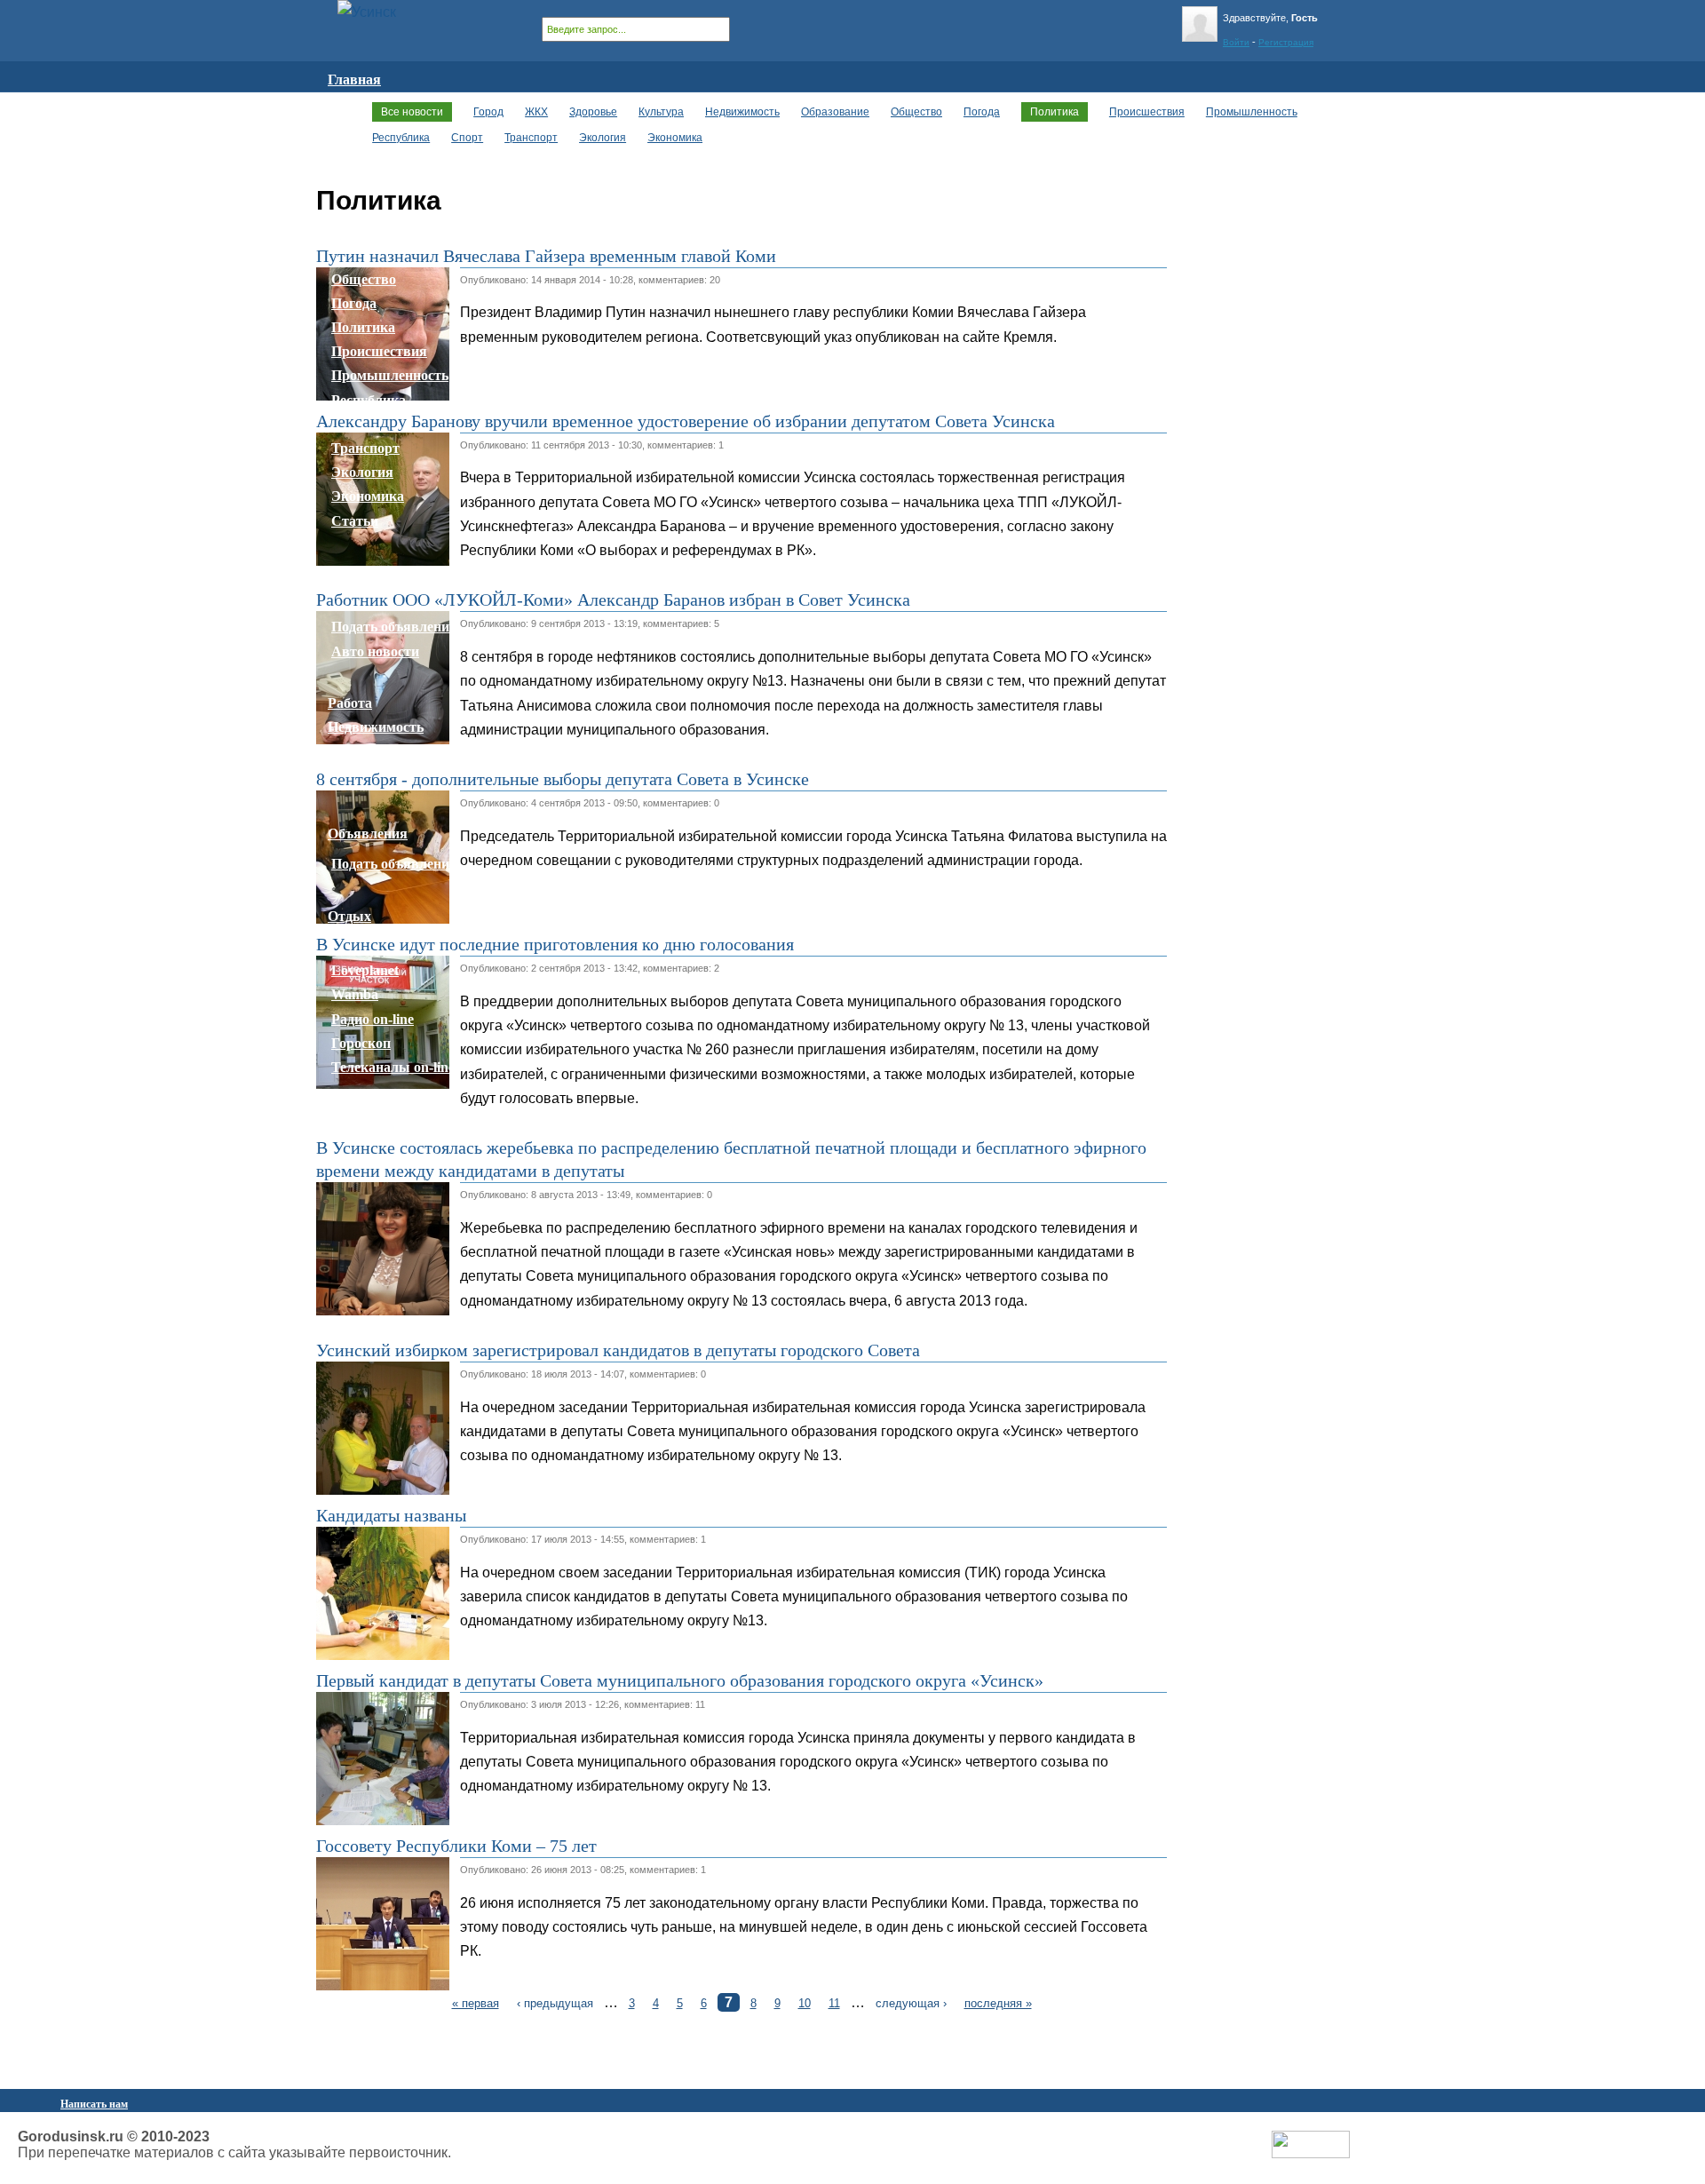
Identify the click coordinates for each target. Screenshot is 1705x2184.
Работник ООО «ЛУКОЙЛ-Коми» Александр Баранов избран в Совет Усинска (613, 600)
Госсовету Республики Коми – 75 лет (456, 1846)
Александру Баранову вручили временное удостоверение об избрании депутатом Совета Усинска (686, 421)
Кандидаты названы (391, 1515)
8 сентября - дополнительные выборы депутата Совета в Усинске (563, 779)
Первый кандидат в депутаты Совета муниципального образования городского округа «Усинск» (680, 1680)
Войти (1236, 42)
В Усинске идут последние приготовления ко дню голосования (555, 944)
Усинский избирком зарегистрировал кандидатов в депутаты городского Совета (618, 1350)
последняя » (998, 2003)
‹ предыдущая (555, 2003)
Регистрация (1286, 42)
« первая (476, 2003)
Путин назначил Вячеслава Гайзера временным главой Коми (546, 256)
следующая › (911, 2003)
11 (834, 2003)
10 (805, 2003)
